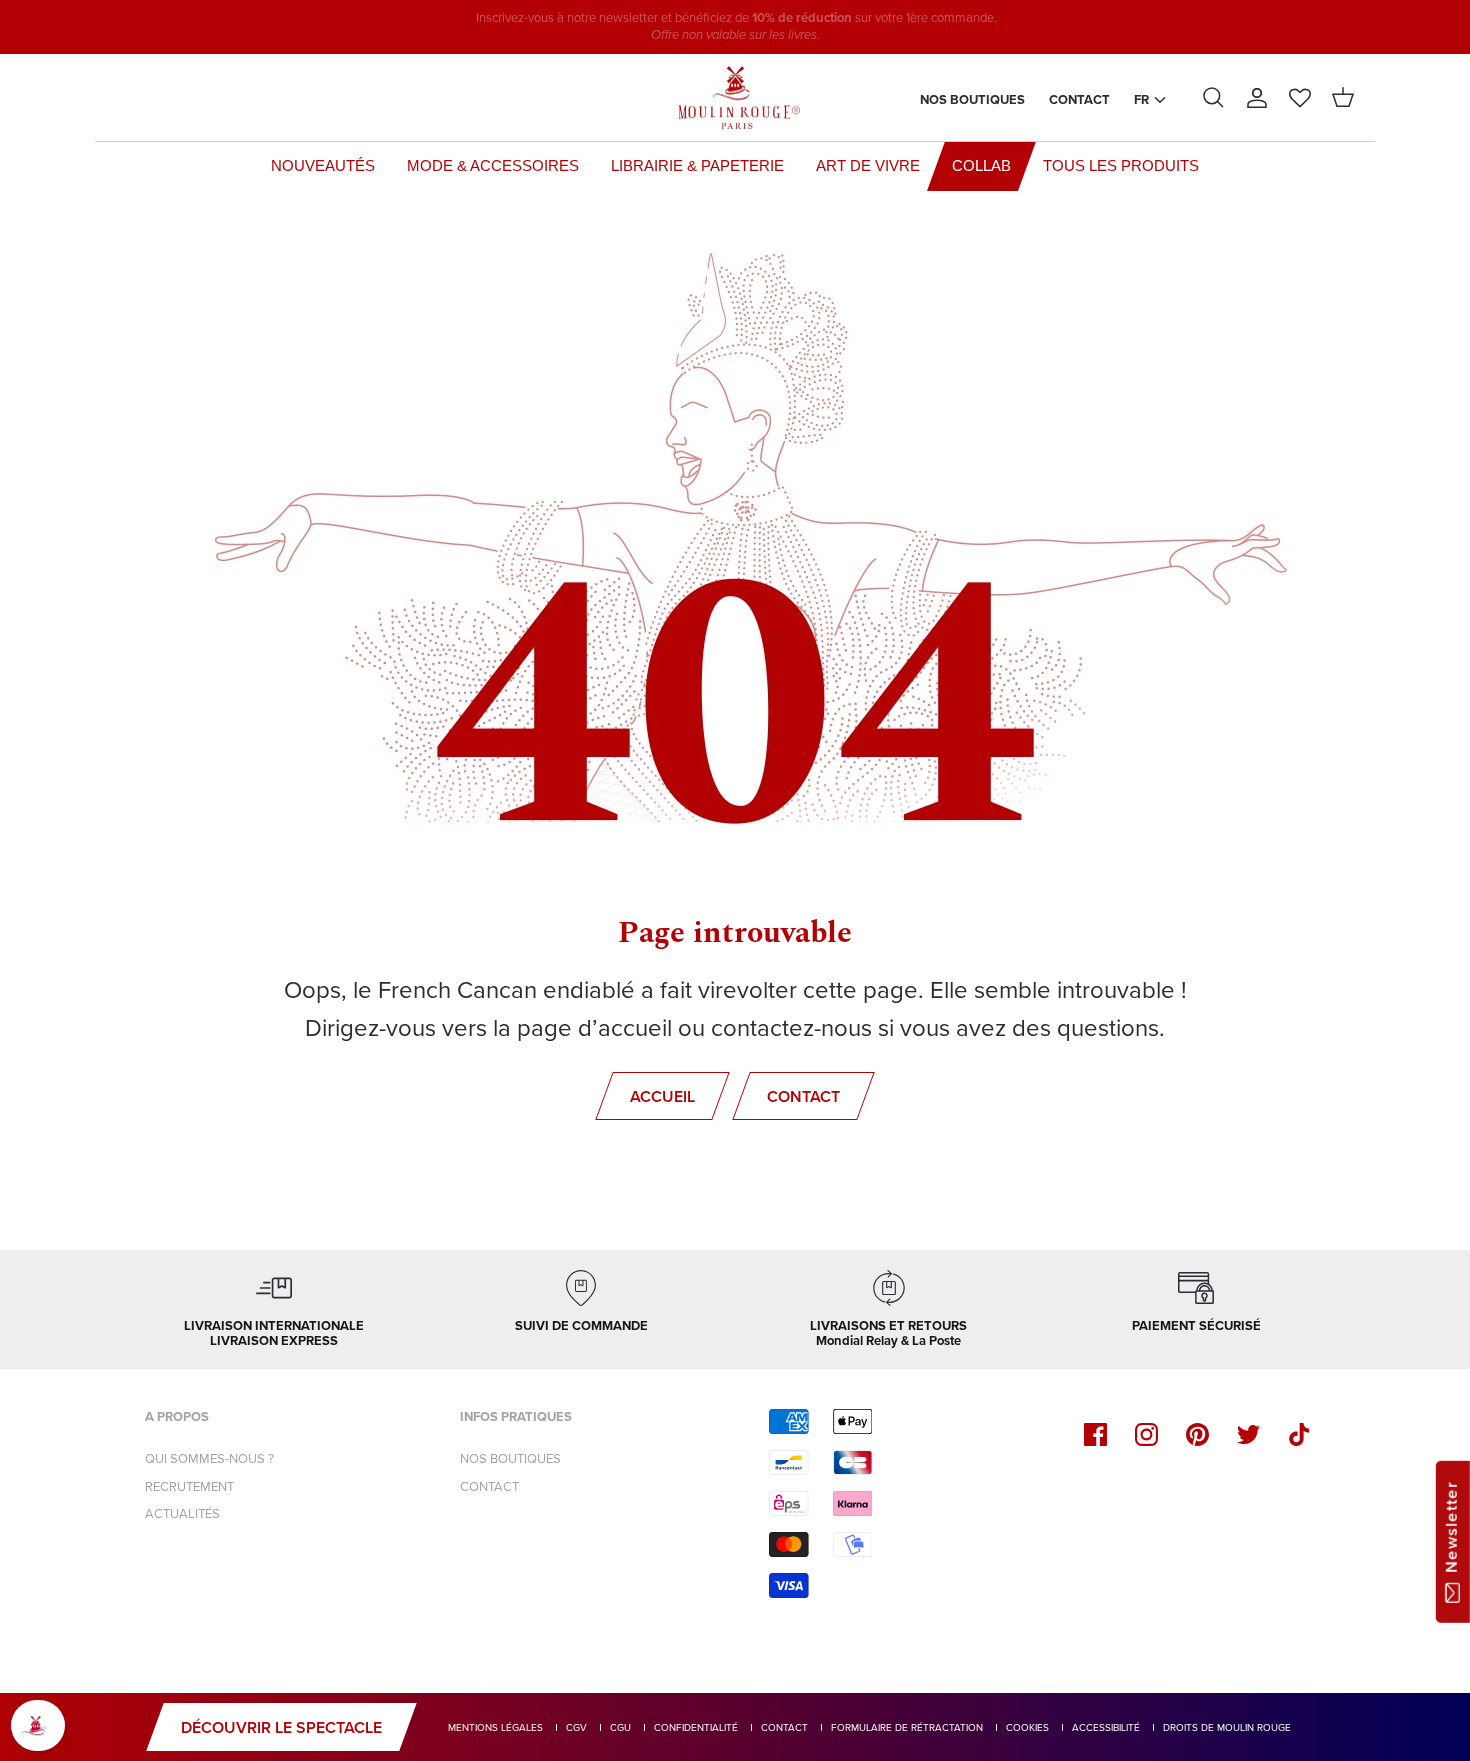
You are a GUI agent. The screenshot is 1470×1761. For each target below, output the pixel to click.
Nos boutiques (972, 99)
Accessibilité (1106, 1727)
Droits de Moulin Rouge (1227, 1727)
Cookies (1027, 1727)
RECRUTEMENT (189, 1486)
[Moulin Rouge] (735, 98)
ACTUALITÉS (182, 1513)
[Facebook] (1095, 1434)
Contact (1079, 99)
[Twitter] (1248, 1434)
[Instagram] (1146, 1434)
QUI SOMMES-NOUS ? (209, 1458)
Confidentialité (696, 1727)
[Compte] (1257, 98)
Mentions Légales (495, 1727)
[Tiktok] (1299, 1434)
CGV (576, 1727)
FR (1141, 99)
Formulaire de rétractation (907, 1727)
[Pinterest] (1197, 1434)
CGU (620, 1727)
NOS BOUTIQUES (510, 1458)
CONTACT (489, 1486)
